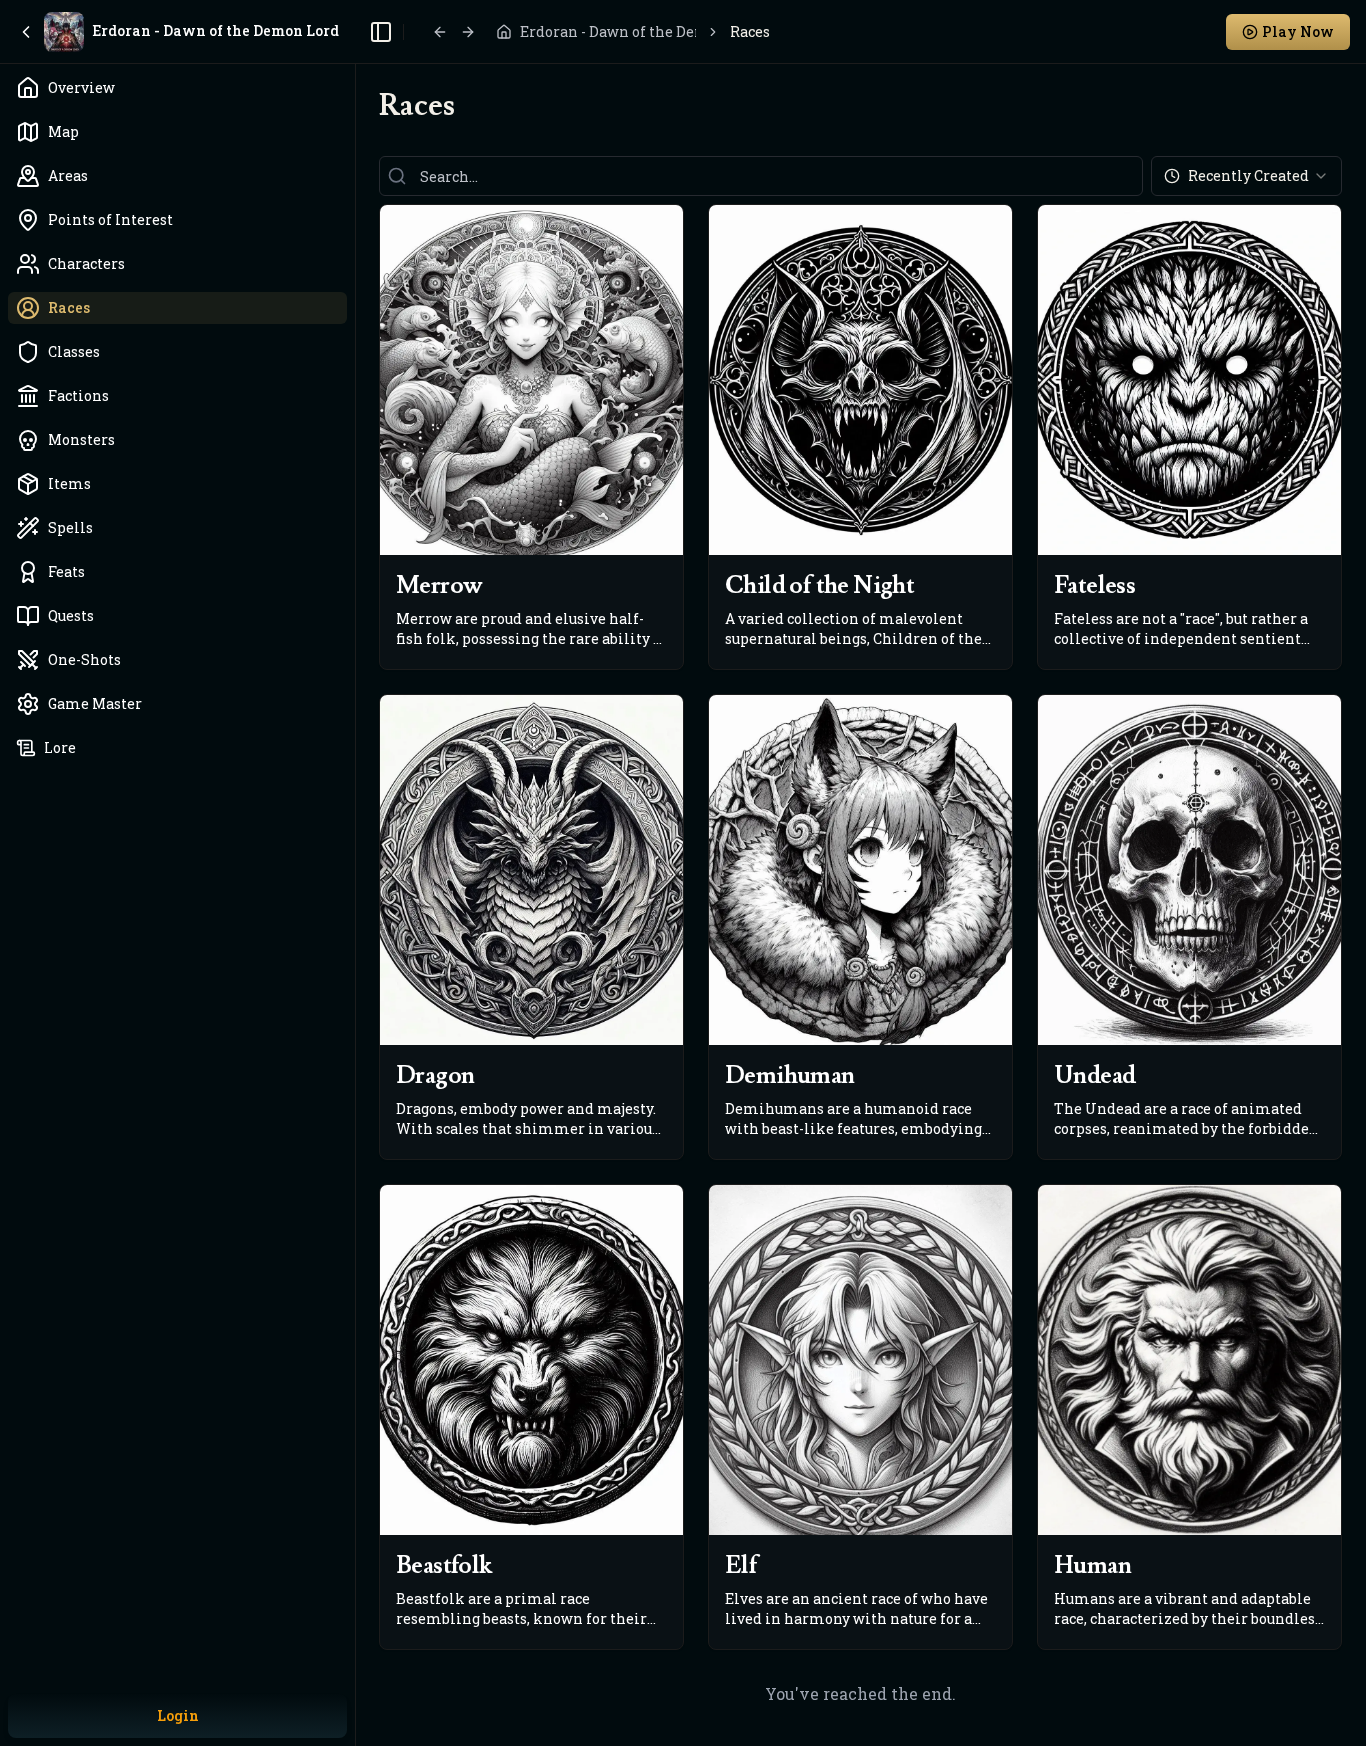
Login (178, 1715)
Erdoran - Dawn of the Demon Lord (608, 31)
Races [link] (750, 31)
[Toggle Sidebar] (355, 873)
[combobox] (1246, 176)
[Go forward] (468, 32)
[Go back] (440, 32)
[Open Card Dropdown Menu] (666, 222)
